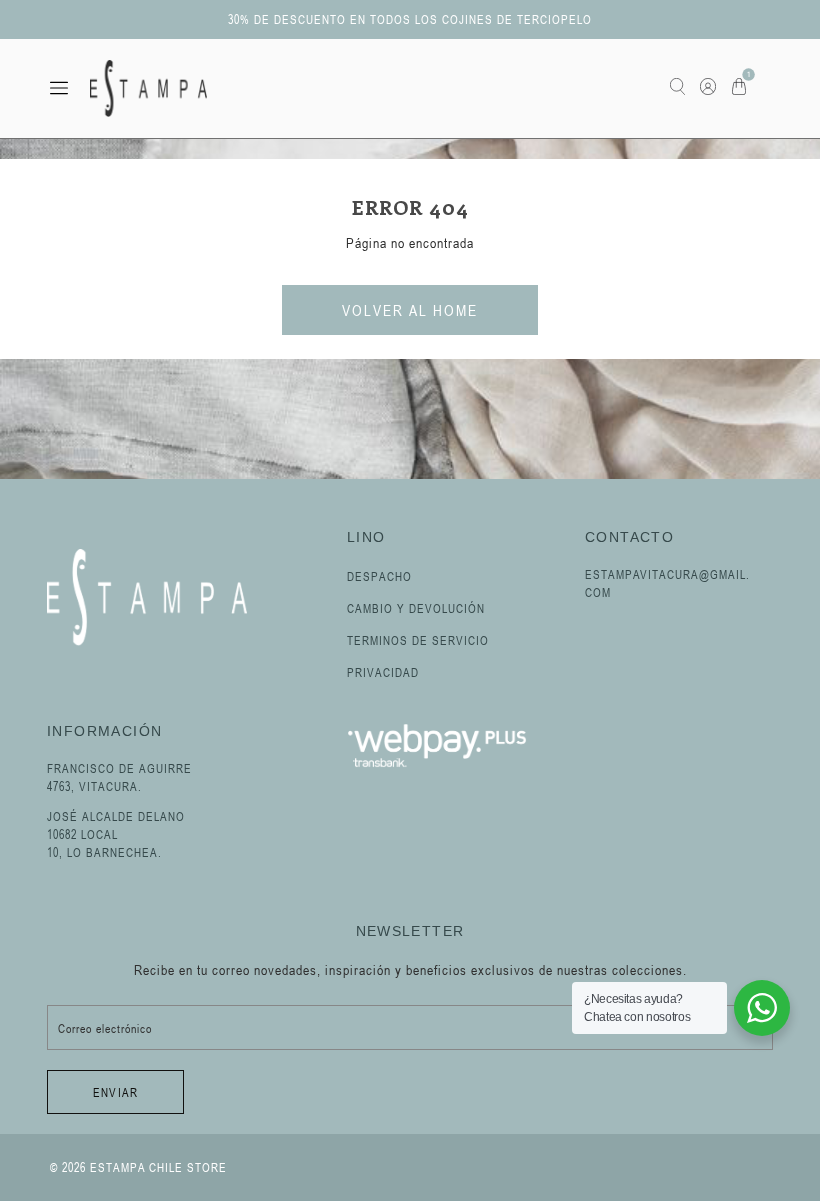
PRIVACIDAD (383, 672)
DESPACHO (379, 576)
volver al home (410, 310)
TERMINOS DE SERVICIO (418, 640)
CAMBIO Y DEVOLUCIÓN (416, 608)
